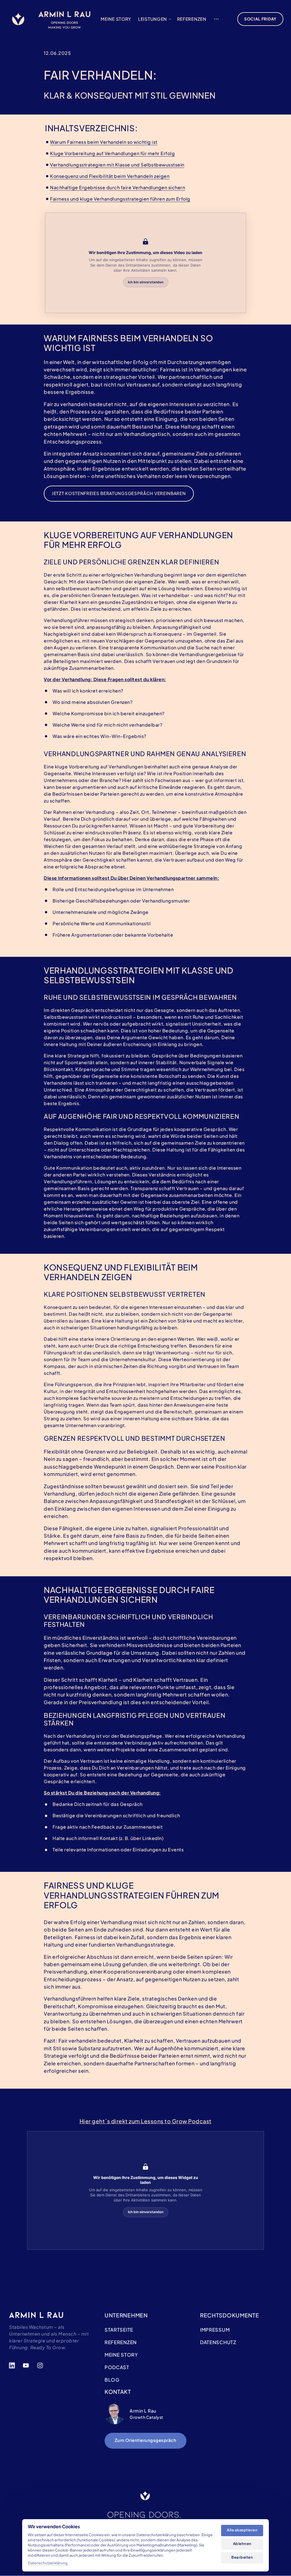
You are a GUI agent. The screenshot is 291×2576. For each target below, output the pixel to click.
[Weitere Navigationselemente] (216, 19)
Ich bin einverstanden (146, 282)
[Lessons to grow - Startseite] (18, 19)
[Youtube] (28, 2366)
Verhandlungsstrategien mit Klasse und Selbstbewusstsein (117, 165)
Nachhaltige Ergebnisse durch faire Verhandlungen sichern (118, 187)
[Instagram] (42, 2366)
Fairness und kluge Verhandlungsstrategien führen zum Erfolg (120, 199)
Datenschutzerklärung (48, 2563)
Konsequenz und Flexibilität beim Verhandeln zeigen (110, 176)
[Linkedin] (14, 2366)
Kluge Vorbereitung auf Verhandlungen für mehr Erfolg (112, 153)
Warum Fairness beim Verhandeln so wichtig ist (104, 142)
